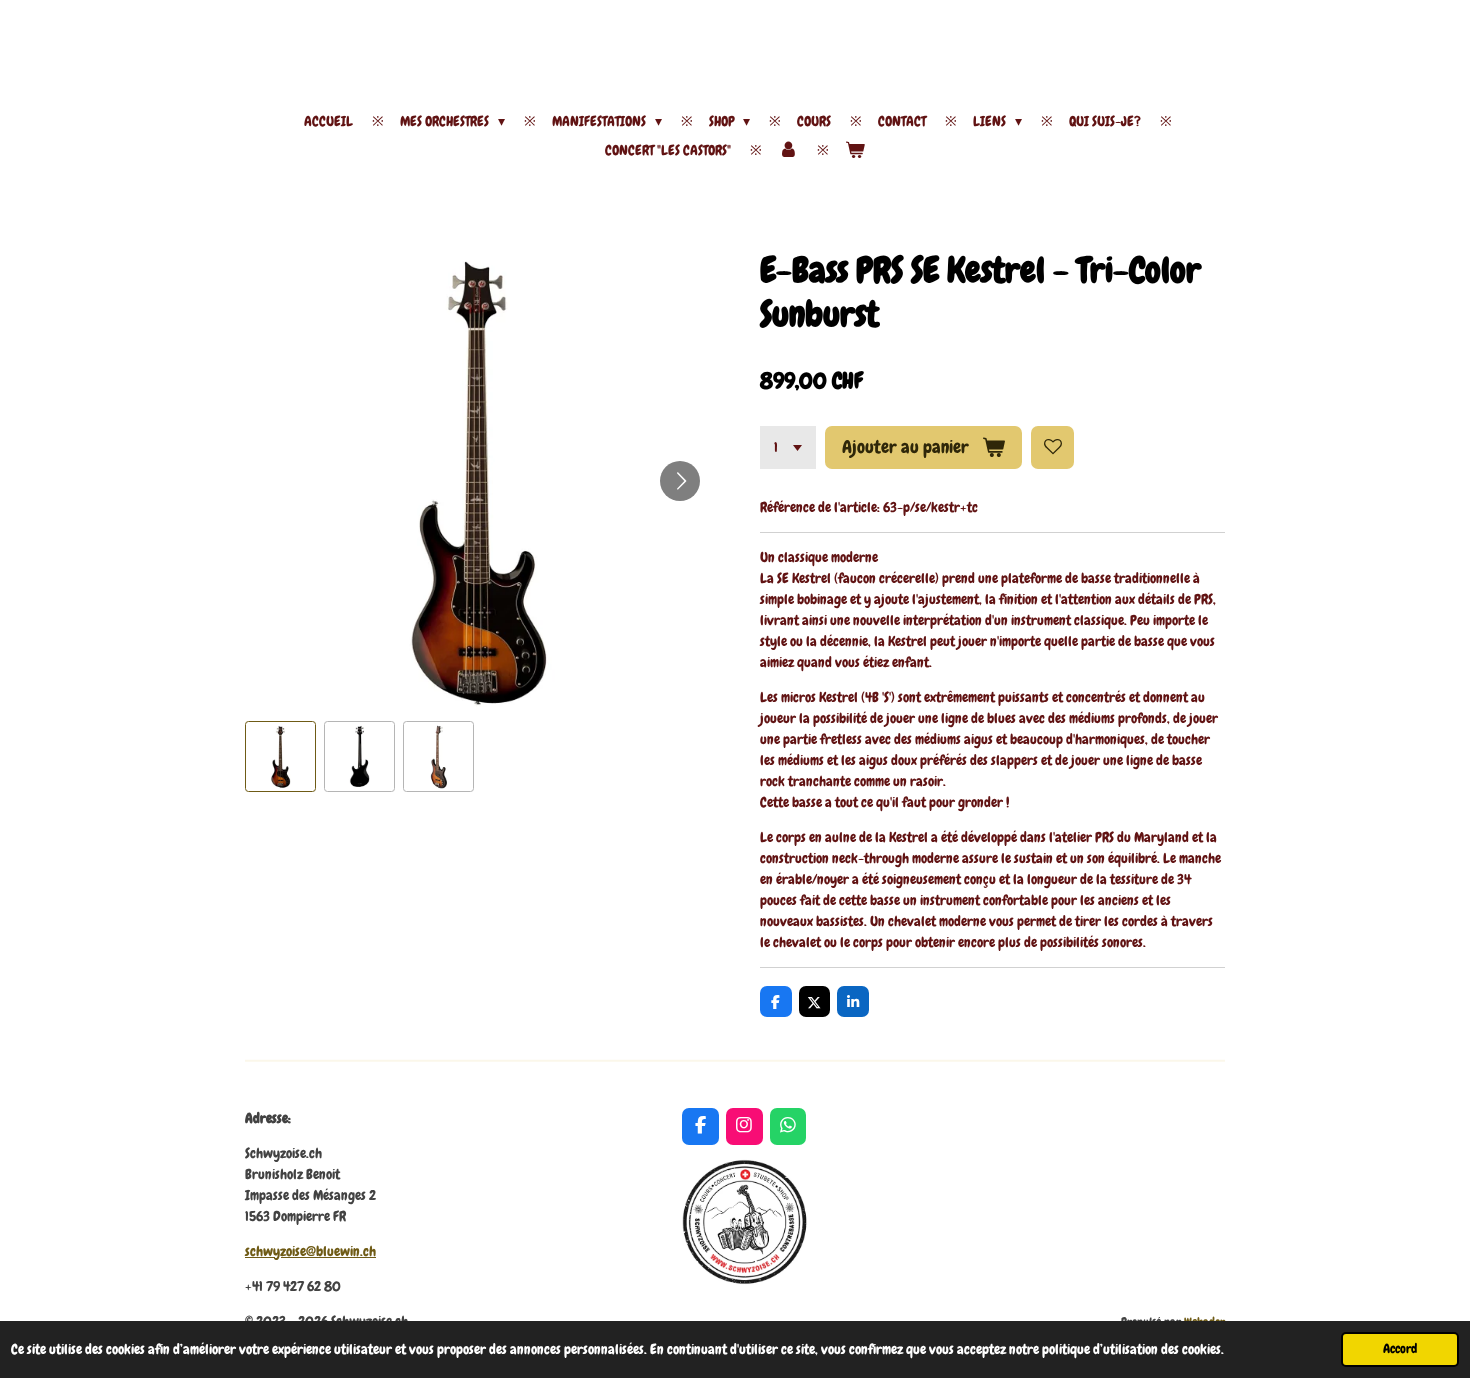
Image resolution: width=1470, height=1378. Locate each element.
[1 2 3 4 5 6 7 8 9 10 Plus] (788, 448)
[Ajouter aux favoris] (1053, 448)
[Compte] (788, 150)
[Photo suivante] (680, 481)
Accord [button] (1400, 1349)
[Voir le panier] (855, 150)
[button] (280, 756)
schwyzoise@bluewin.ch (310, 1251)
